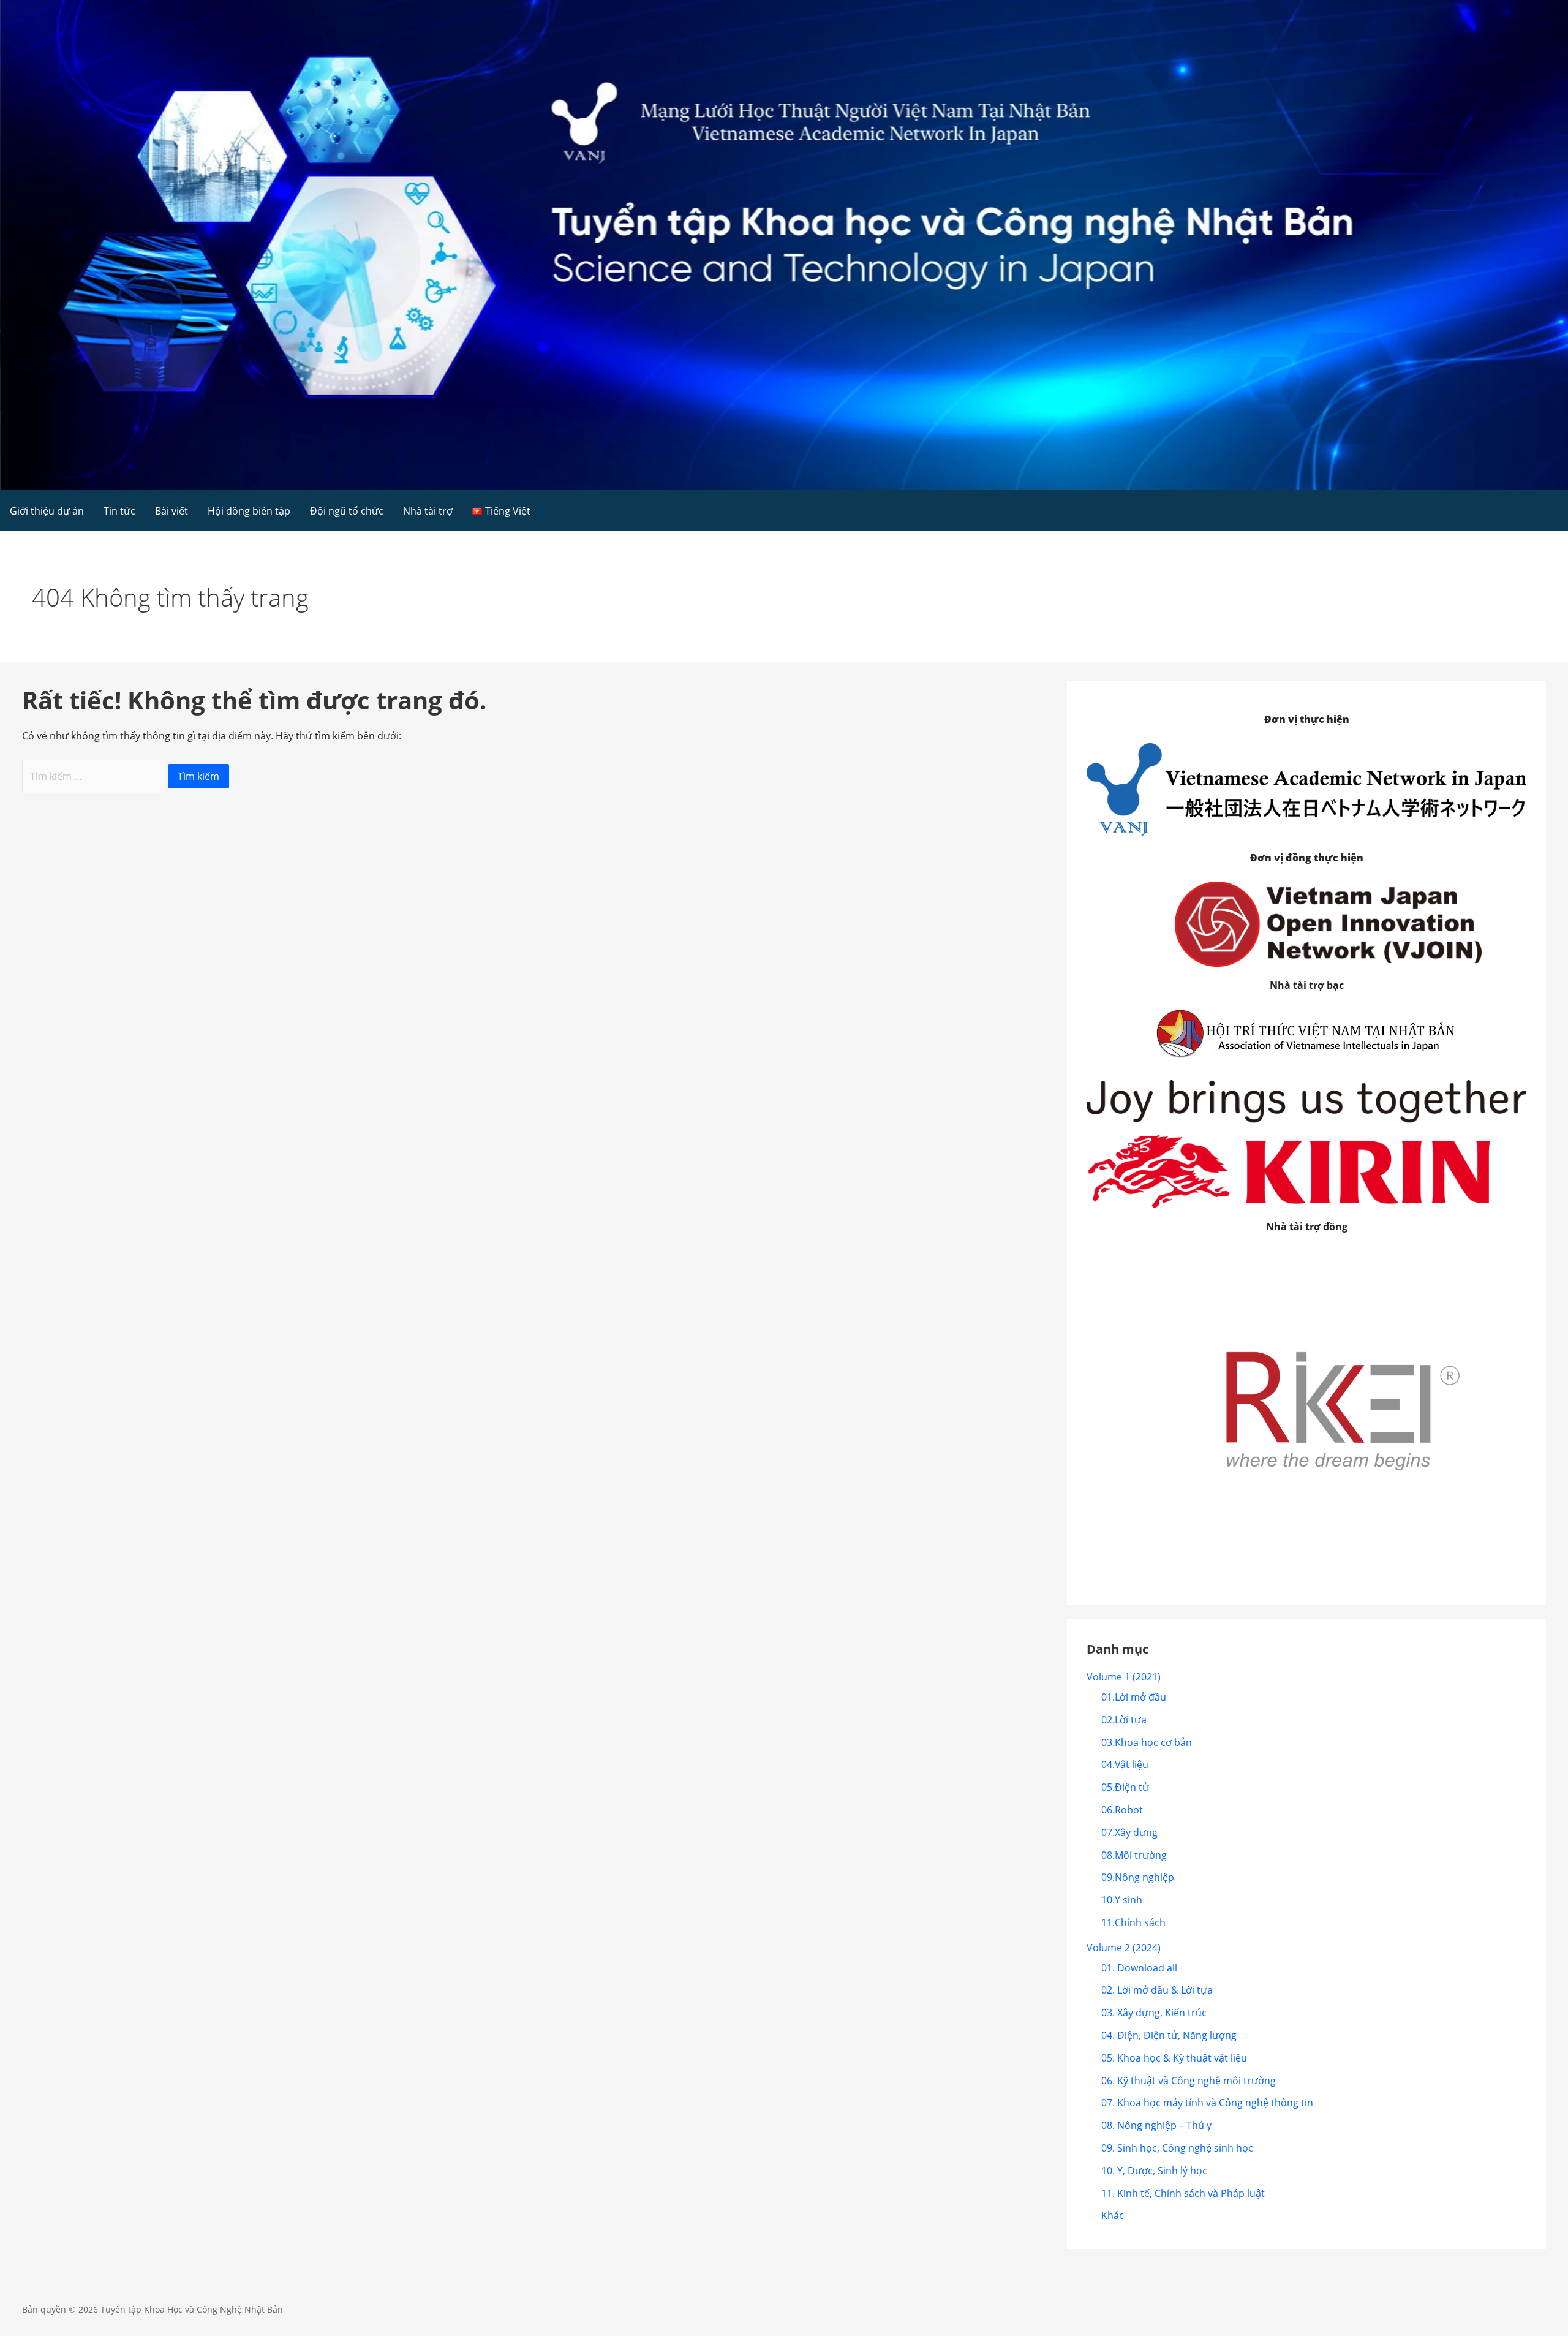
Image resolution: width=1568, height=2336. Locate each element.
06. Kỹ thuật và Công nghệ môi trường (1189, 2081)
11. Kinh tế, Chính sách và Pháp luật (1183, 2193)
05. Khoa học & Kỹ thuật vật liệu (1174, 2058)
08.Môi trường (1134, 1855)
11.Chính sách (1133, 1922)
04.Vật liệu (1125, 1764)
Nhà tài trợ (428, 511)
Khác (1113, 2215)
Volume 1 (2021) (1124, 1677)
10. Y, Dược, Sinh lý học (1154, 2171)
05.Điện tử (1125, 1787)
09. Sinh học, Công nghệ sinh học (1177, 2148)
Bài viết (171, 511)
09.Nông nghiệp (1138, 1877)
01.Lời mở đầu (1134, 1697)
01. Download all (1139, 1968)
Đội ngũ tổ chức (347, 511)
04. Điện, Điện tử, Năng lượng (1169, 2035)
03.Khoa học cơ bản (1147, 1742)
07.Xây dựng (1129, 1832)
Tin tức (119, 511)
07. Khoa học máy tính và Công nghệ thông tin (1207, 2103)
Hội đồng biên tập (249, 511)
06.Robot (1122, 1810)
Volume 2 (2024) (1124, 1948)
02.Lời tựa (1124, 1720)
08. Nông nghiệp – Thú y (1156, 2125)
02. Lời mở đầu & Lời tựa (1157, 1990)
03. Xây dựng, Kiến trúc (1154, 2013)
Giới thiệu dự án (47, 511)
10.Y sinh (1122, 1900)
